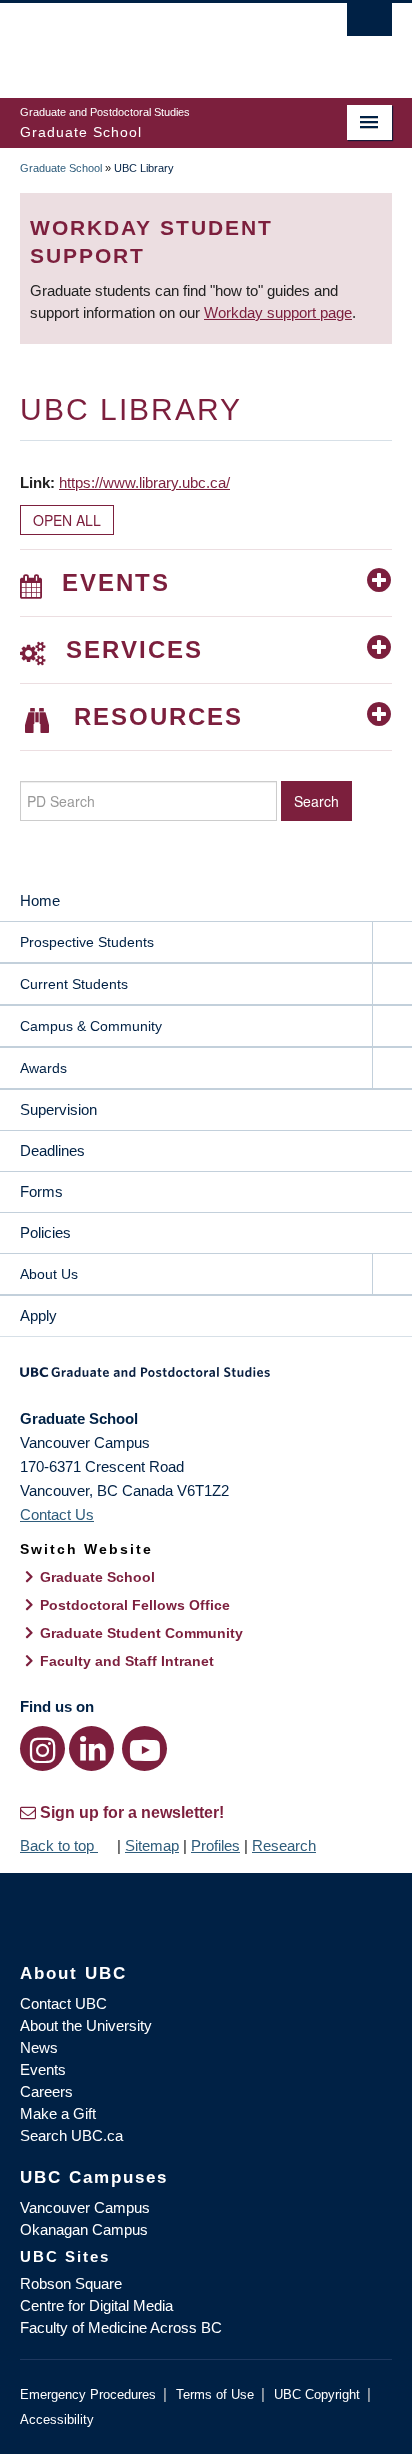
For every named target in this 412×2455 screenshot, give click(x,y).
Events (43, 2069)
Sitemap (152, 1845)
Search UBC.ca (71, 2135)
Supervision (58, 1109)
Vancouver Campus (85, 2207)
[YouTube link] (144, 1748)
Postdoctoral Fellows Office (135, 1605)
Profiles (215, 1845)
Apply (38, 1315)
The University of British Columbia (150, 41)
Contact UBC (63, 2003)
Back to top (59, 1845)
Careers (46, 2091)
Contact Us (57, 1514)
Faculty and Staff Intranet (127, 1661)
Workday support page (278, 312)
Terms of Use (215, 2394)
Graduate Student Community (141, 1633)
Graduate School (61, 168)
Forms (41, 1191)
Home (40, 900)
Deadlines (52, 1150)
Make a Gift (58, 2113)
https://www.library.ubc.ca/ (144, 482)
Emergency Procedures (88, 2394)
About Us (49, 1274)
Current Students (74, 984)
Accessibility (57, 2419)
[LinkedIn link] (91, 1748)
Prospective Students (87, 942)
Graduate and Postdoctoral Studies (206, 1379)
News (39, 2047)
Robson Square (71, 2283)
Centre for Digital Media (96, 2305)
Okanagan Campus (84, 2229)
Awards (43, 1068)
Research (284, 1845)
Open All (67, 520)
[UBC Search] (369, 25)
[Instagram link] (42, 1748)
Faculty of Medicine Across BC (121, 2327)
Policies (45, 1232)
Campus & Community (91, 1026)
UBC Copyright (317, 2394)
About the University (86, 2025)
